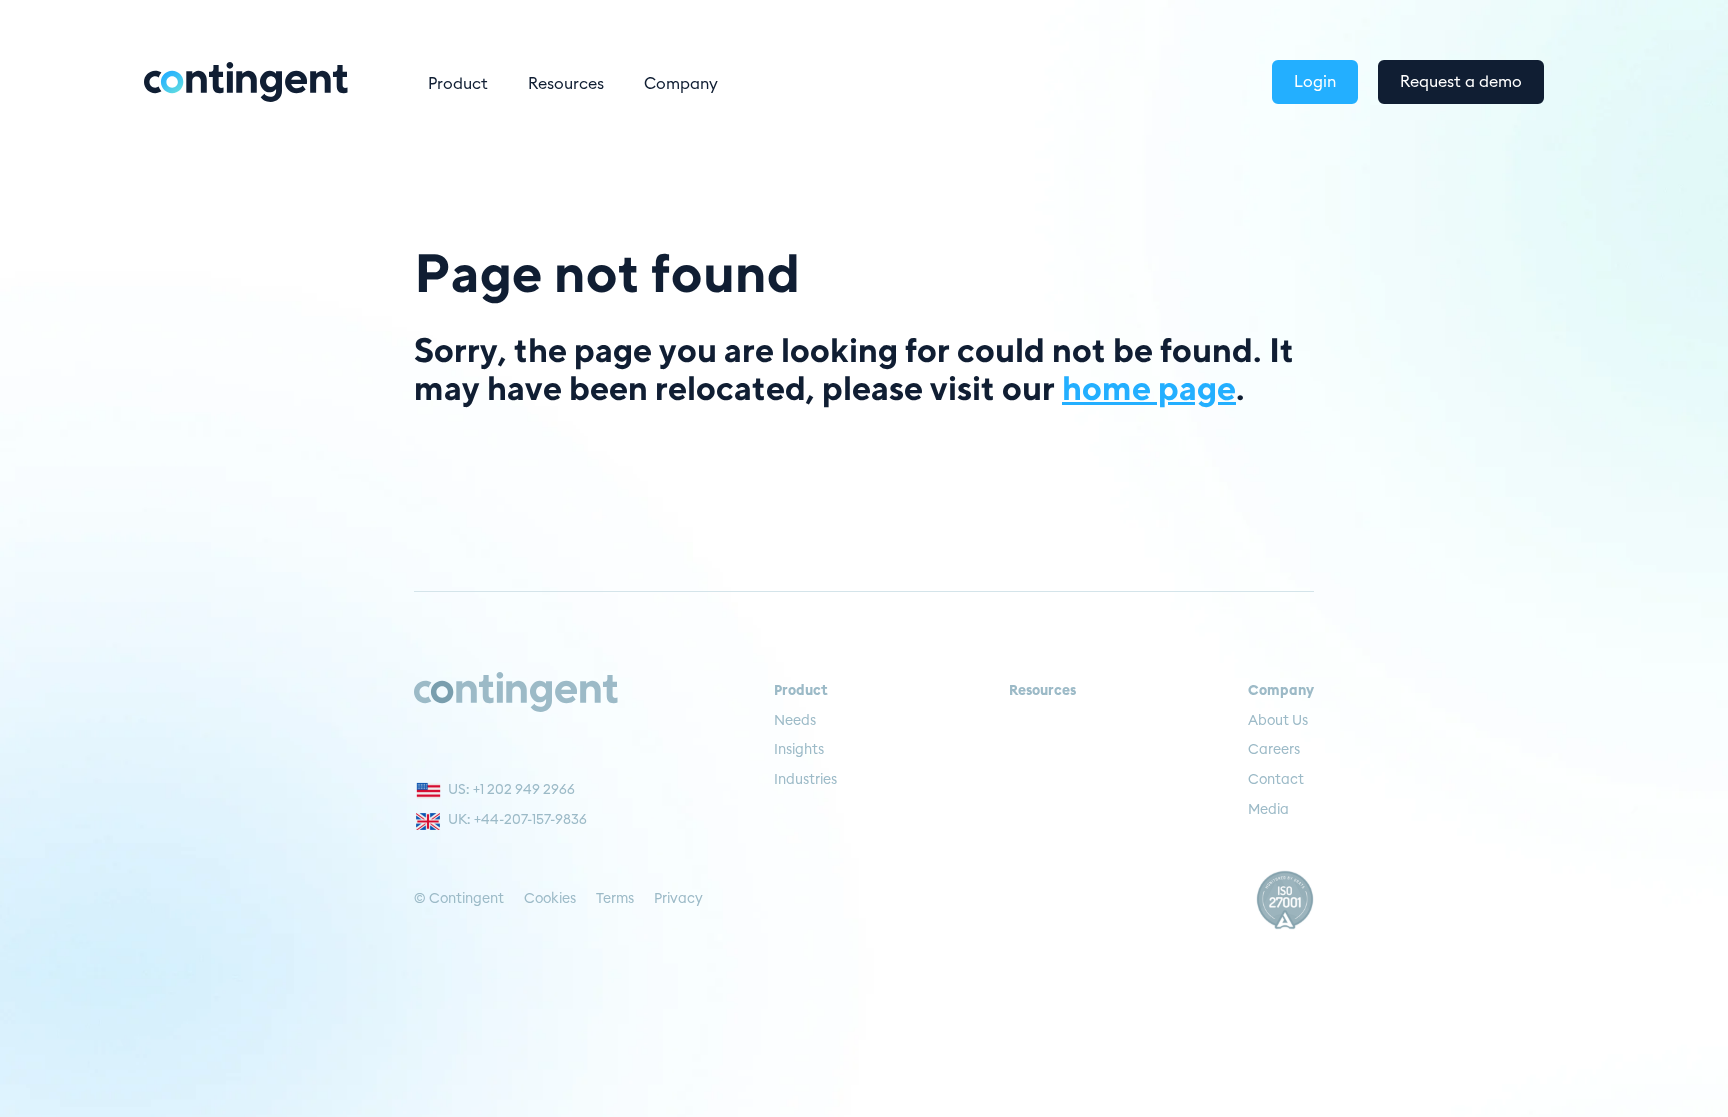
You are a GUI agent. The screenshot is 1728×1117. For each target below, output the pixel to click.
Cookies (550, 899)
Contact (1276, 780)
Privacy (678, 899)
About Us (1278, 721)
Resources (566, 84)
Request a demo (1461, 82)
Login (1315, 82)
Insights (799, 750)
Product (458, 84)
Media (1268, 810)
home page (1149, 387)
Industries (805, 780)
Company (681, 84)
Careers (1274, 750)
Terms (615, 899)
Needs (795, 721)
